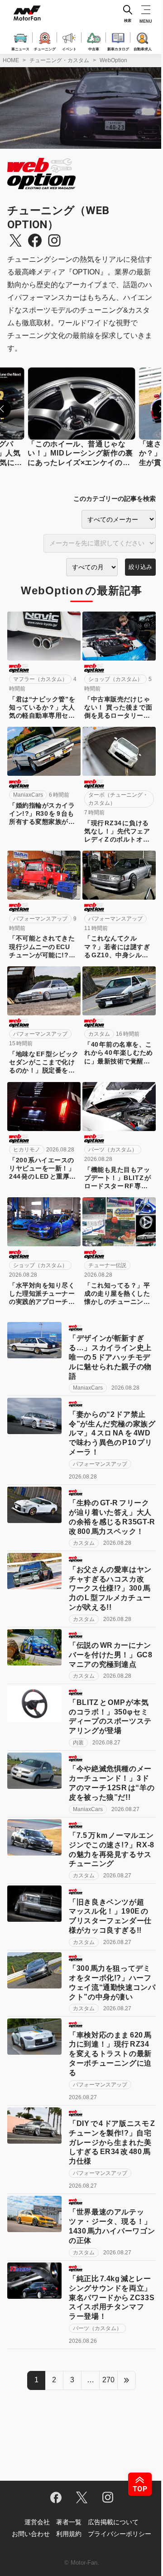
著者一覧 (69, 2522)
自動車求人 (143, 49)
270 (108, 2380)
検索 (128, 21)
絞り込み (140, 567)
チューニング (45, 49)
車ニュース (20, 49)
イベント (69, 49)
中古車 (94, 49)
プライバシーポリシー (120, 2534)
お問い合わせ (31, 2534)
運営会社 (37, 2522)
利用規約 (69, 2534)
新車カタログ (118, 49)
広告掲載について (113, 2522)
